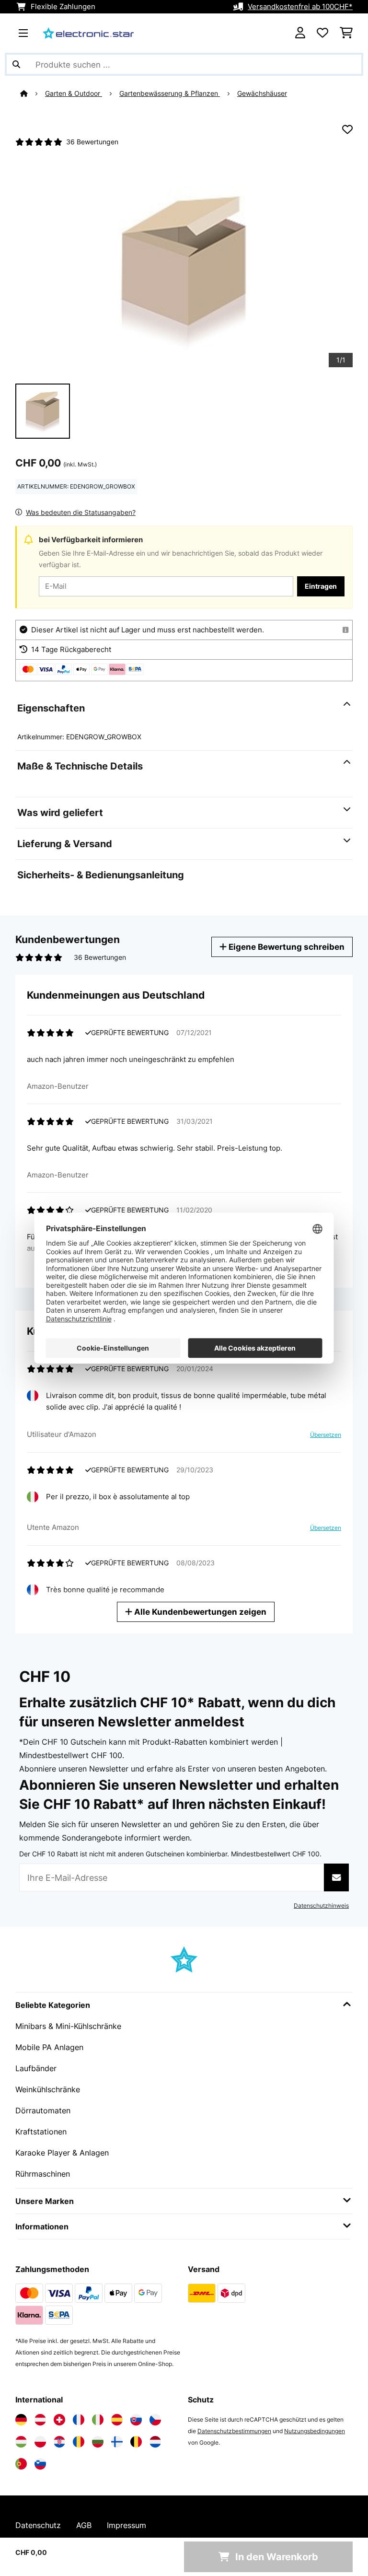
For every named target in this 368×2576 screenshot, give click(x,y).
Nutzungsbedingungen (315, 2431)
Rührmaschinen (43, 2174)
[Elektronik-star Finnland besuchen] (117, 2442)
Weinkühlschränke (48, 2089)
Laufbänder (36, 2068)
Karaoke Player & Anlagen (62, 2153)
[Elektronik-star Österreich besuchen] (40, 2420)
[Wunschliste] (322, 33)
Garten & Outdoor (74, 93)
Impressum (126, 2525)
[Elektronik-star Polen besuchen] (40, 2442)
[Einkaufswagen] (346, 33)
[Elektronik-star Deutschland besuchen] (21, 2420)
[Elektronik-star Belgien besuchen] (136, 2442)
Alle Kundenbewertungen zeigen (199, 1612)
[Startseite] (33, 93)
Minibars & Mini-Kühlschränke (68, 2026)
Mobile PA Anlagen (49, 2047)
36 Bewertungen (92, 142)
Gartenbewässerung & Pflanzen (170, 93)
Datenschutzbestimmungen (234, 2431)
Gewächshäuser (262, 93)
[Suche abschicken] (16, 64)
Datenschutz (38, 2525)
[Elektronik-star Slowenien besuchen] (40, 2464)
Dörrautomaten (43, 2110)
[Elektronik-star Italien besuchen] (98, 2420)
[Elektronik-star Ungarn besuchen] (21, 2442)
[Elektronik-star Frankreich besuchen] (79, 2420)
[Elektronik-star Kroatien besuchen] (59, 2442)
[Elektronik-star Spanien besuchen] (117, 2420)
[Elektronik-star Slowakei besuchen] (136, 2420)
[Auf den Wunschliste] (347, 129)
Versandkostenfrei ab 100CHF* (300, 7)
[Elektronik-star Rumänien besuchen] (79, 2442)
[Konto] (300, 33)
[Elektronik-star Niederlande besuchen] (155, 2442)
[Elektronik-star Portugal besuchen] (21, 2464)
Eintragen (321, 586)
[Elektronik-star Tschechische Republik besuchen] (155, 2420)
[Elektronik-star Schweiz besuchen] (59, 2420)
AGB (84, 2525)
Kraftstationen (41, 2132)
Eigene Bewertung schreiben (286, 947)
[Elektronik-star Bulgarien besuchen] (98, 2442)
